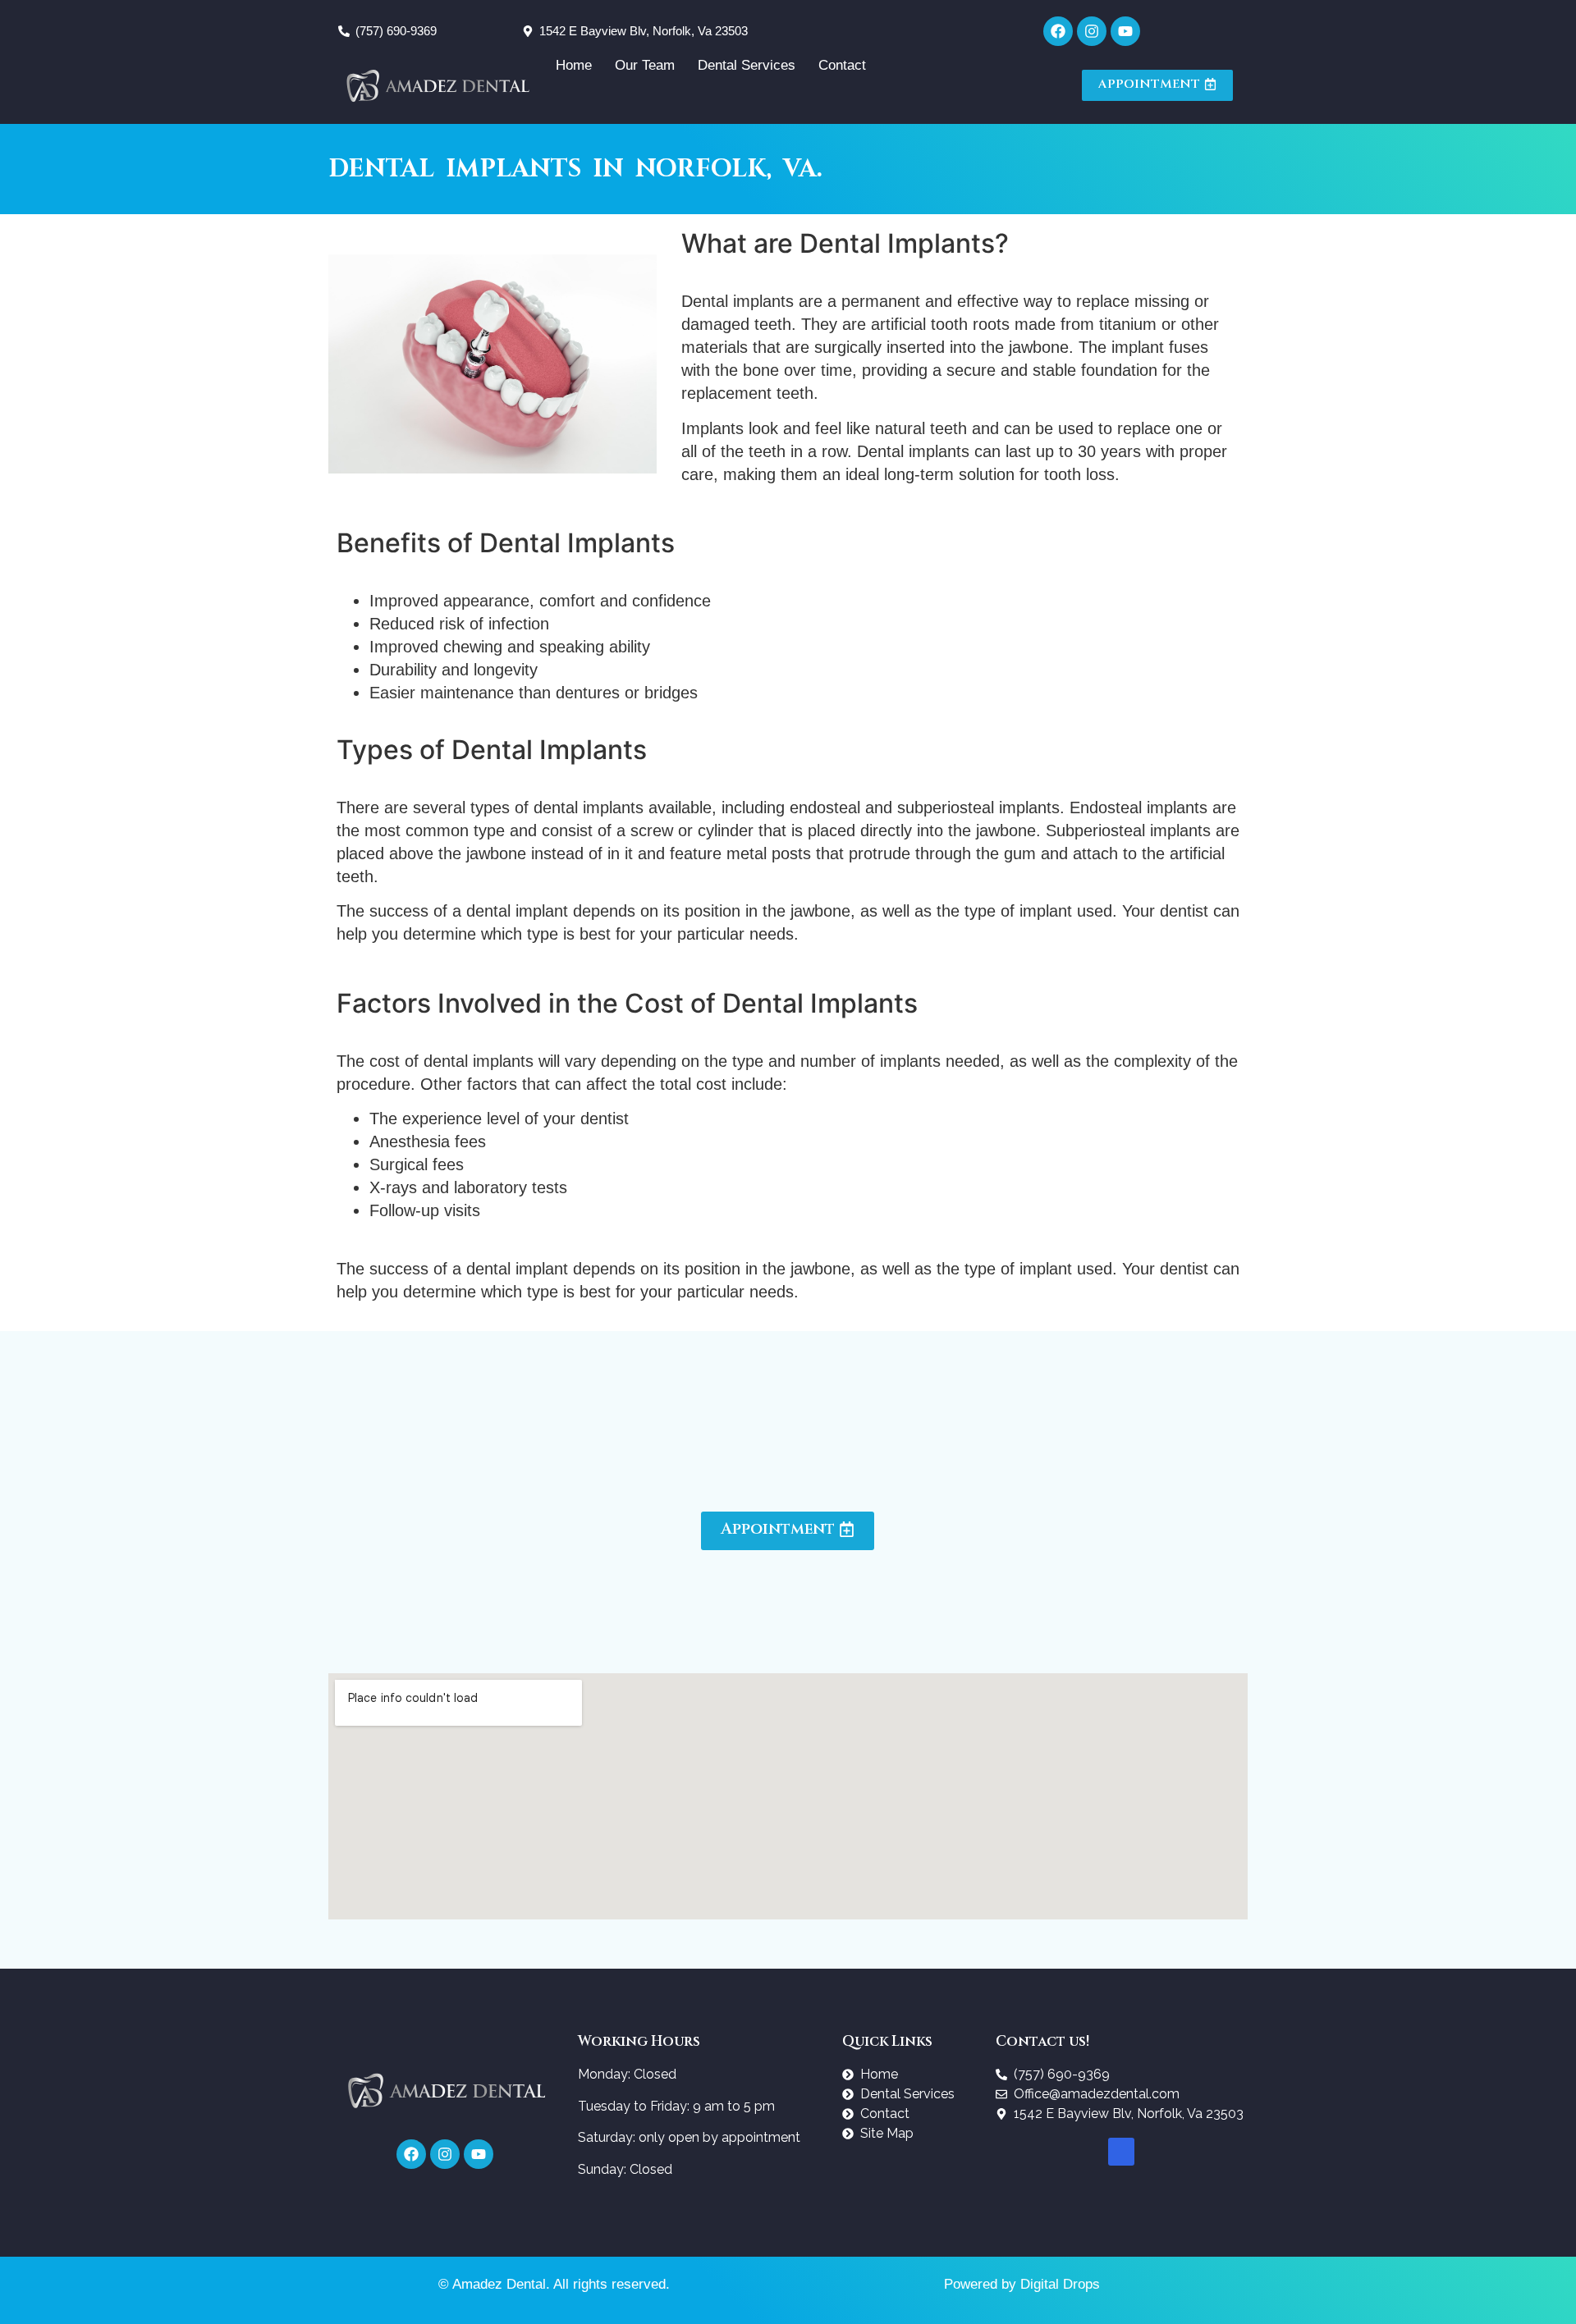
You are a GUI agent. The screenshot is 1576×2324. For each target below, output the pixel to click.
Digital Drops (1060, 2284)
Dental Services (747, 65)
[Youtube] (1125, 31)
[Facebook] (1058, 31)
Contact (842, 65)
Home (574, 65)
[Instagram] (1092, 31)
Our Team (645, 65)
